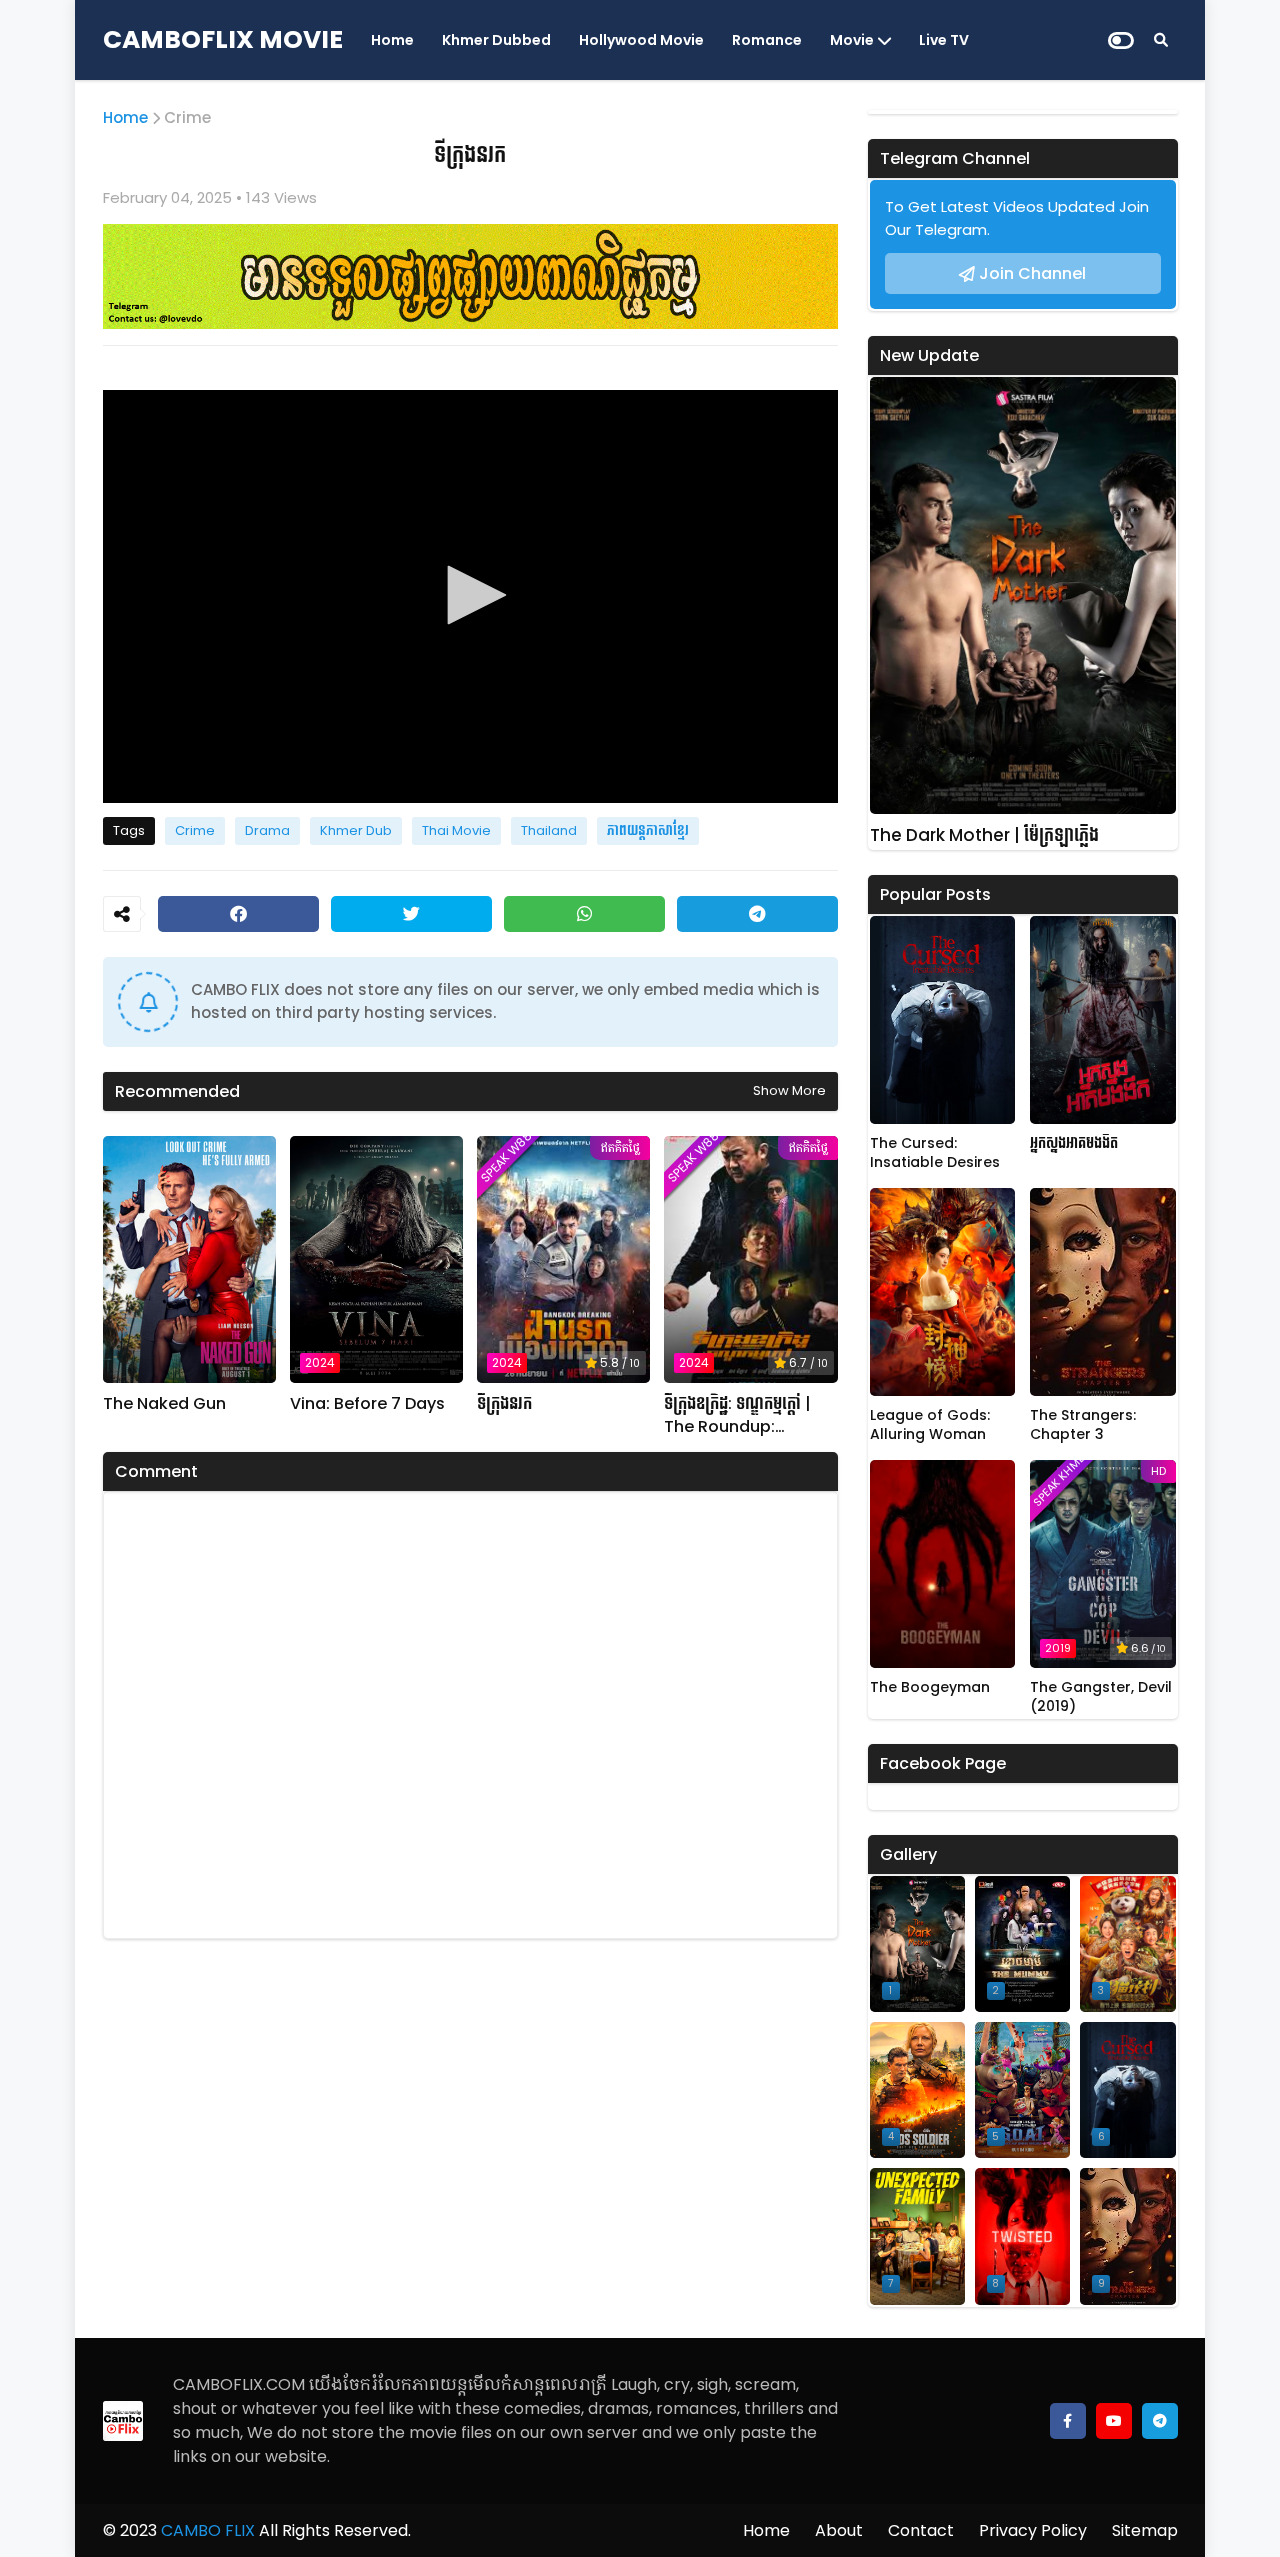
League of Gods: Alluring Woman (930, 1425)
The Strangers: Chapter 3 (1083, 1425)
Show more (789, 1090)
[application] (470, 596)
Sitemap (1145, 2530)
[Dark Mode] (1121, 40)
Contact (921, 2530)
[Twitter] (411, 914)
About (839, 2530)
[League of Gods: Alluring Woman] (943, 1292)
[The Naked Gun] (189, 1260)
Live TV (944, 40)
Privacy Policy (1033, 2530)
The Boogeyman (930, 1687)
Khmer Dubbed (496, 40)
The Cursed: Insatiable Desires (935, 1153)
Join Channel (1032, 273)
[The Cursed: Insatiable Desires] (943, 1020)
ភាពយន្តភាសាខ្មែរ (648, 830)
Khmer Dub (356, 830)
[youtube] (1114, 2421)
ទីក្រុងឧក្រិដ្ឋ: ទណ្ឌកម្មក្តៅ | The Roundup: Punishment (737, 1415)
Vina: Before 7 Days (367, 1404)
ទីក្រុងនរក (504, 1404)
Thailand (549, 830)
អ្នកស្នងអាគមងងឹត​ (1074, 1143)
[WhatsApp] (584, 914)
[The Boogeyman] (943, 1564)
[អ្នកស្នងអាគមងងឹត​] (1103, 1020)
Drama (267, 830)
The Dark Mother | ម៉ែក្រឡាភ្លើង (984, 835)
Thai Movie (456, 830)
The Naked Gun (164, 1404)
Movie (852, 40)
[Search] (1161, 40)
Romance (767, 40)
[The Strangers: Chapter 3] (1103, 1292)
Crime (187, 117)
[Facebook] (238, 914)
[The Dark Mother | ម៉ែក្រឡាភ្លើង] (1023, 595)
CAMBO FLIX (206, 2530)
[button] (470, 595)
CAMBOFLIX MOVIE (223, 39)
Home (392, 40)
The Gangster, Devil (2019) (1101, 1697)
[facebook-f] (1068, 2421)
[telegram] (1160, 2421)
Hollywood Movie (641, 40)
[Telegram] (757, 914)
